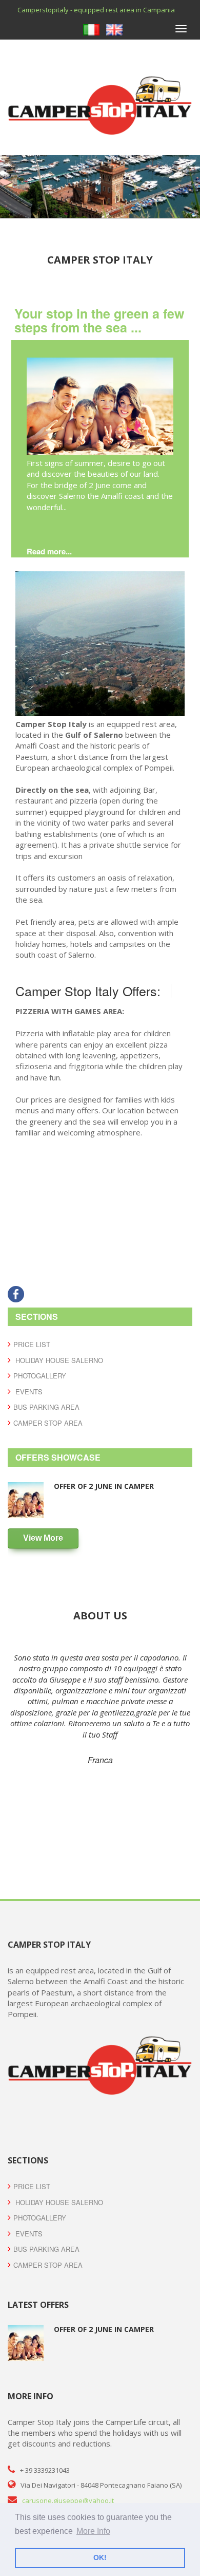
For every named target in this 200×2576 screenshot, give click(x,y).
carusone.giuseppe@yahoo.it (68, 2500)
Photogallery (40, 1376)
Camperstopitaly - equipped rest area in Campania (96, 10)
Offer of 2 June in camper (104, 1486)
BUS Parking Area (46, 1407)
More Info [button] (93, 2531)
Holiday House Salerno (58, 1360)
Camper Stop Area (48, 1423)
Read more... (49, 551)
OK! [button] (100, 2558)
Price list (32, 1344)
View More (43, 1538)
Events (28, 1392)
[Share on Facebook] (16, 1293)
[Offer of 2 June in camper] (100, 406)
